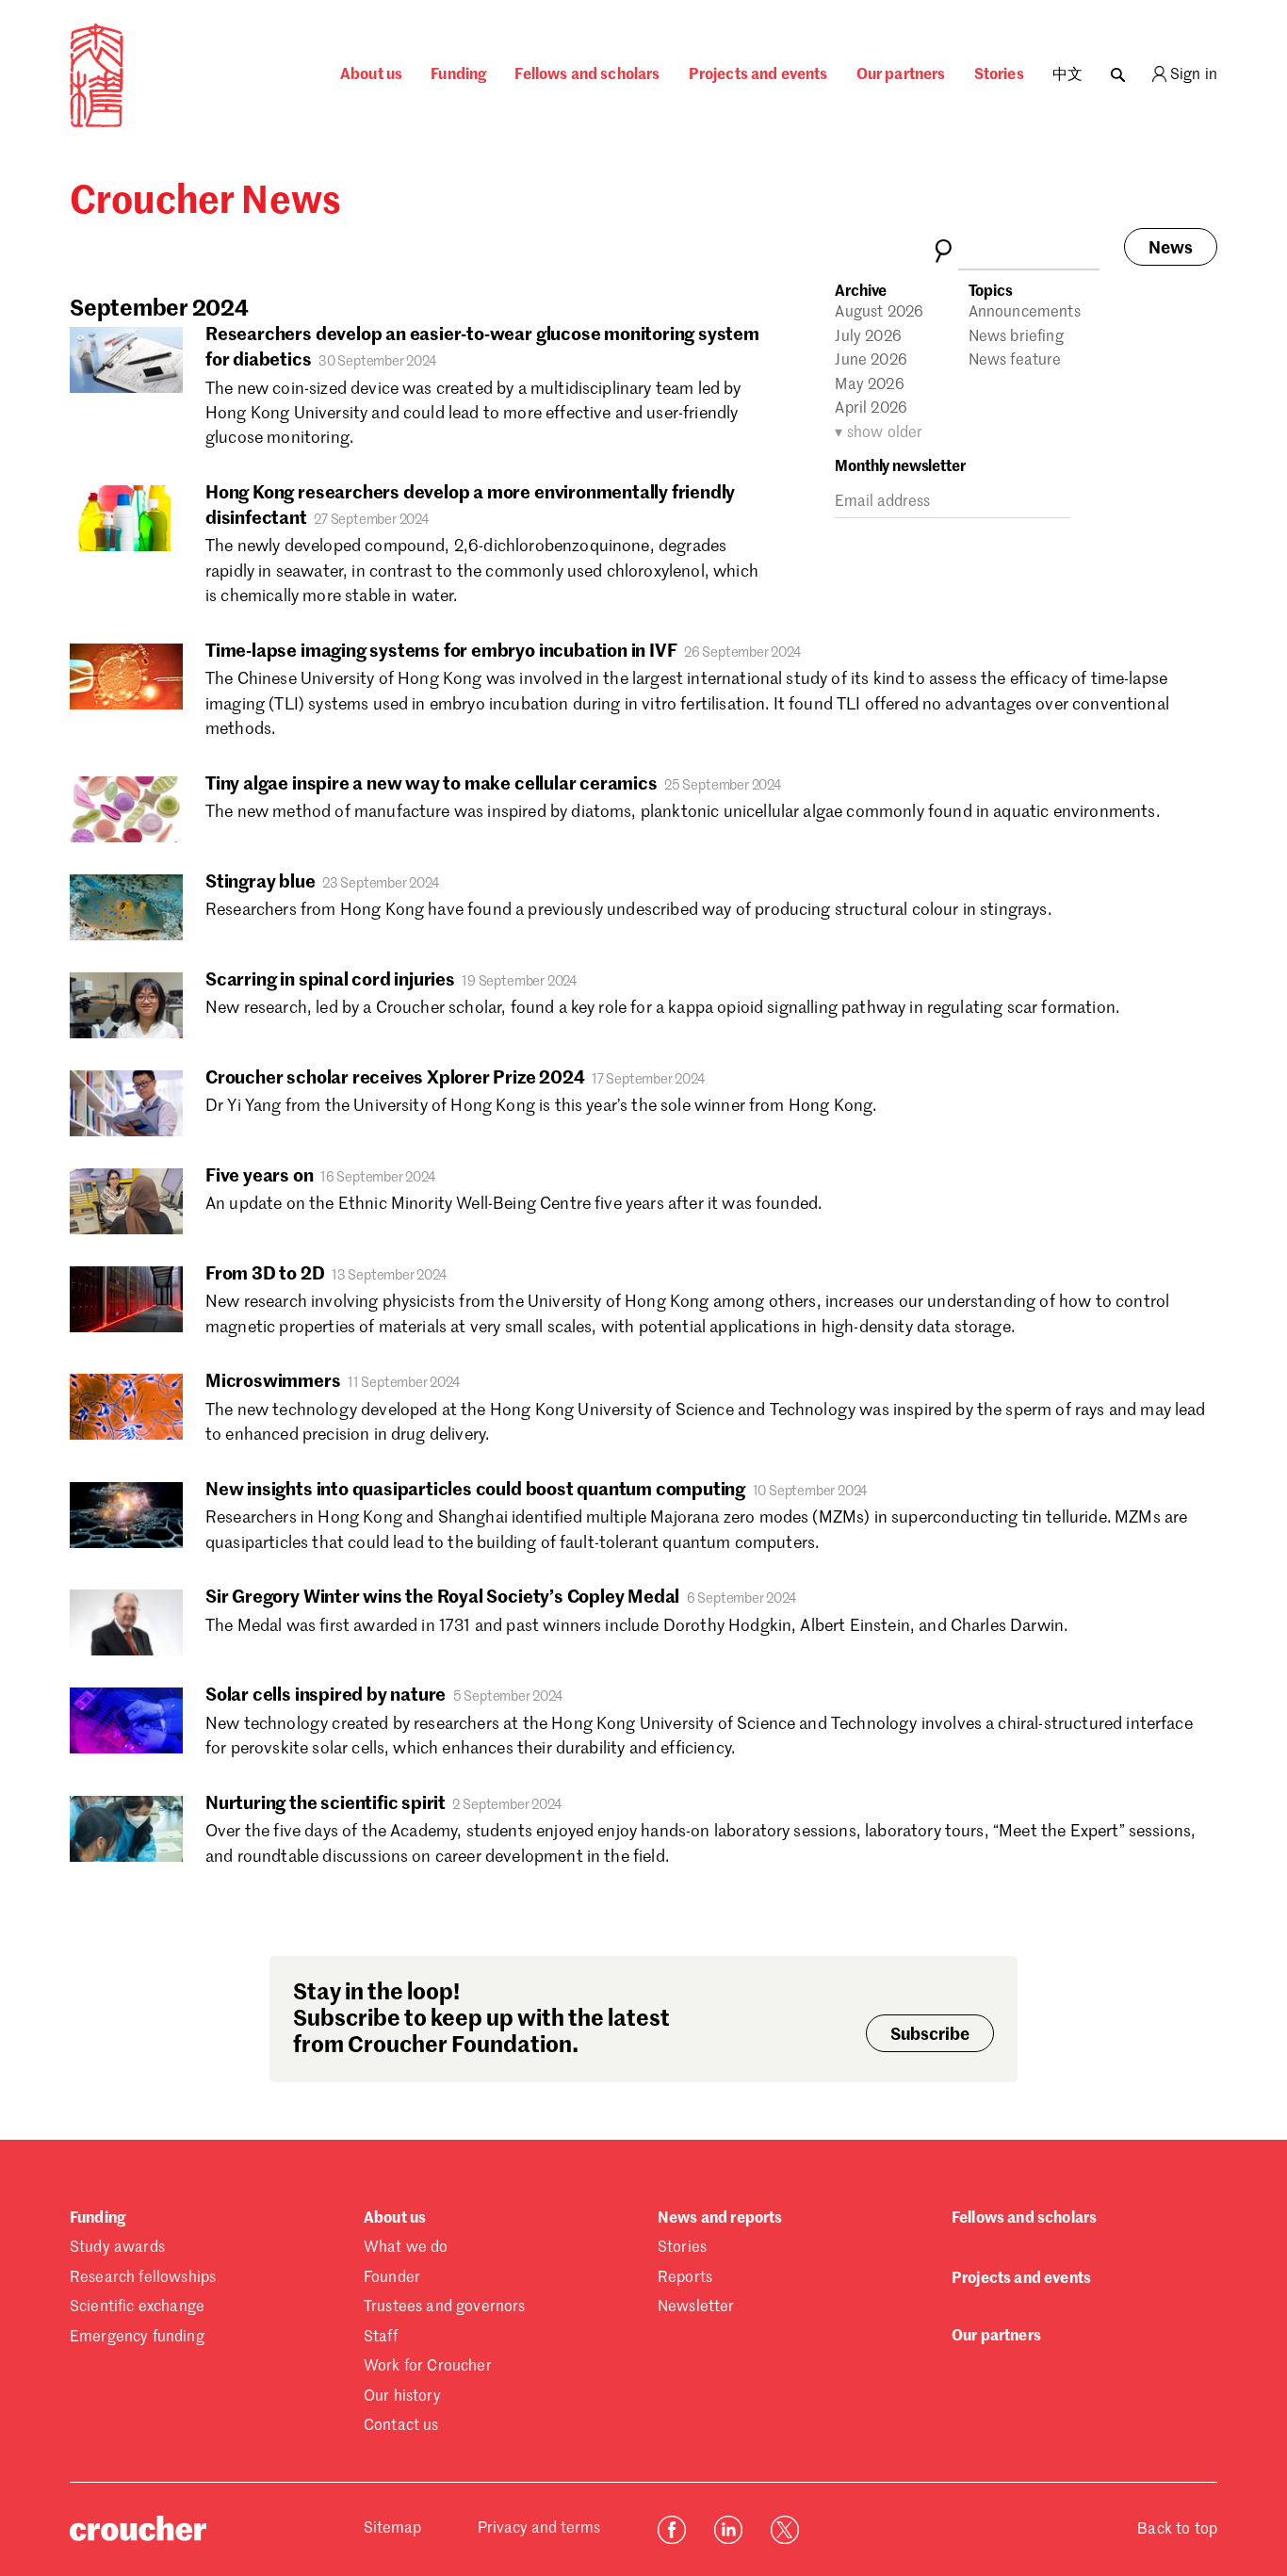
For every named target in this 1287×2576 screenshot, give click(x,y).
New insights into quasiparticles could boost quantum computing (475, 1490)
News (1171, 249)
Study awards (117, 2248)
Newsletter (696, 2307)
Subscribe (930, 2035)
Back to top (1177, 2530)
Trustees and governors (445, 2307)
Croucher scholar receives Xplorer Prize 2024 (395, 1078)
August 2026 (879, 313)
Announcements (1025, 313)
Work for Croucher (428, 2367)
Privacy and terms (539, 2529)
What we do (406, 2248)
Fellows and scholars (587, 75)
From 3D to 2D (265, 1274)
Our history (402, 2397)
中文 (1067, 75)
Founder (392, 2278)
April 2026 (871, 409)
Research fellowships (143, 2278)
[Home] (97, 123)
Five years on (260, 1176)
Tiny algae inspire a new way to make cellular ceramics (433, 784)
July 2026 (868, 337)
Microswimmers (273, 1382)
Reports (685, 2278)
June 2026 (871, 361)
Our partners (901, 75)
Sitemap (392, 2529)
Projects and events (758, 75)
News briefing (1016, 337)
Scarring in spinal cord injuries (330, 980)
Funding (458, 75)
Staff (381, 2338)
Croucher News (205, 203)
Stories (999, 75)
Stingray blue (262, 882)
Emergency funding (137, 2338)
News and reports (720, 2219)
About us (371, 75)
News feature (1015, 361)
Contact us (401, 2426)
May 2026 (869, 385)
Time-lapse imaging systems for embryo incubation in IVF (441, 652)
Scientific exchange (137, 2307)
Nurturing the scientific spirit (326, 1804)
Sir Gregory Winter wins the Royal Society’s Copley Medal (444, 1598)
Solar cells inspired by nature (326, 1696)
